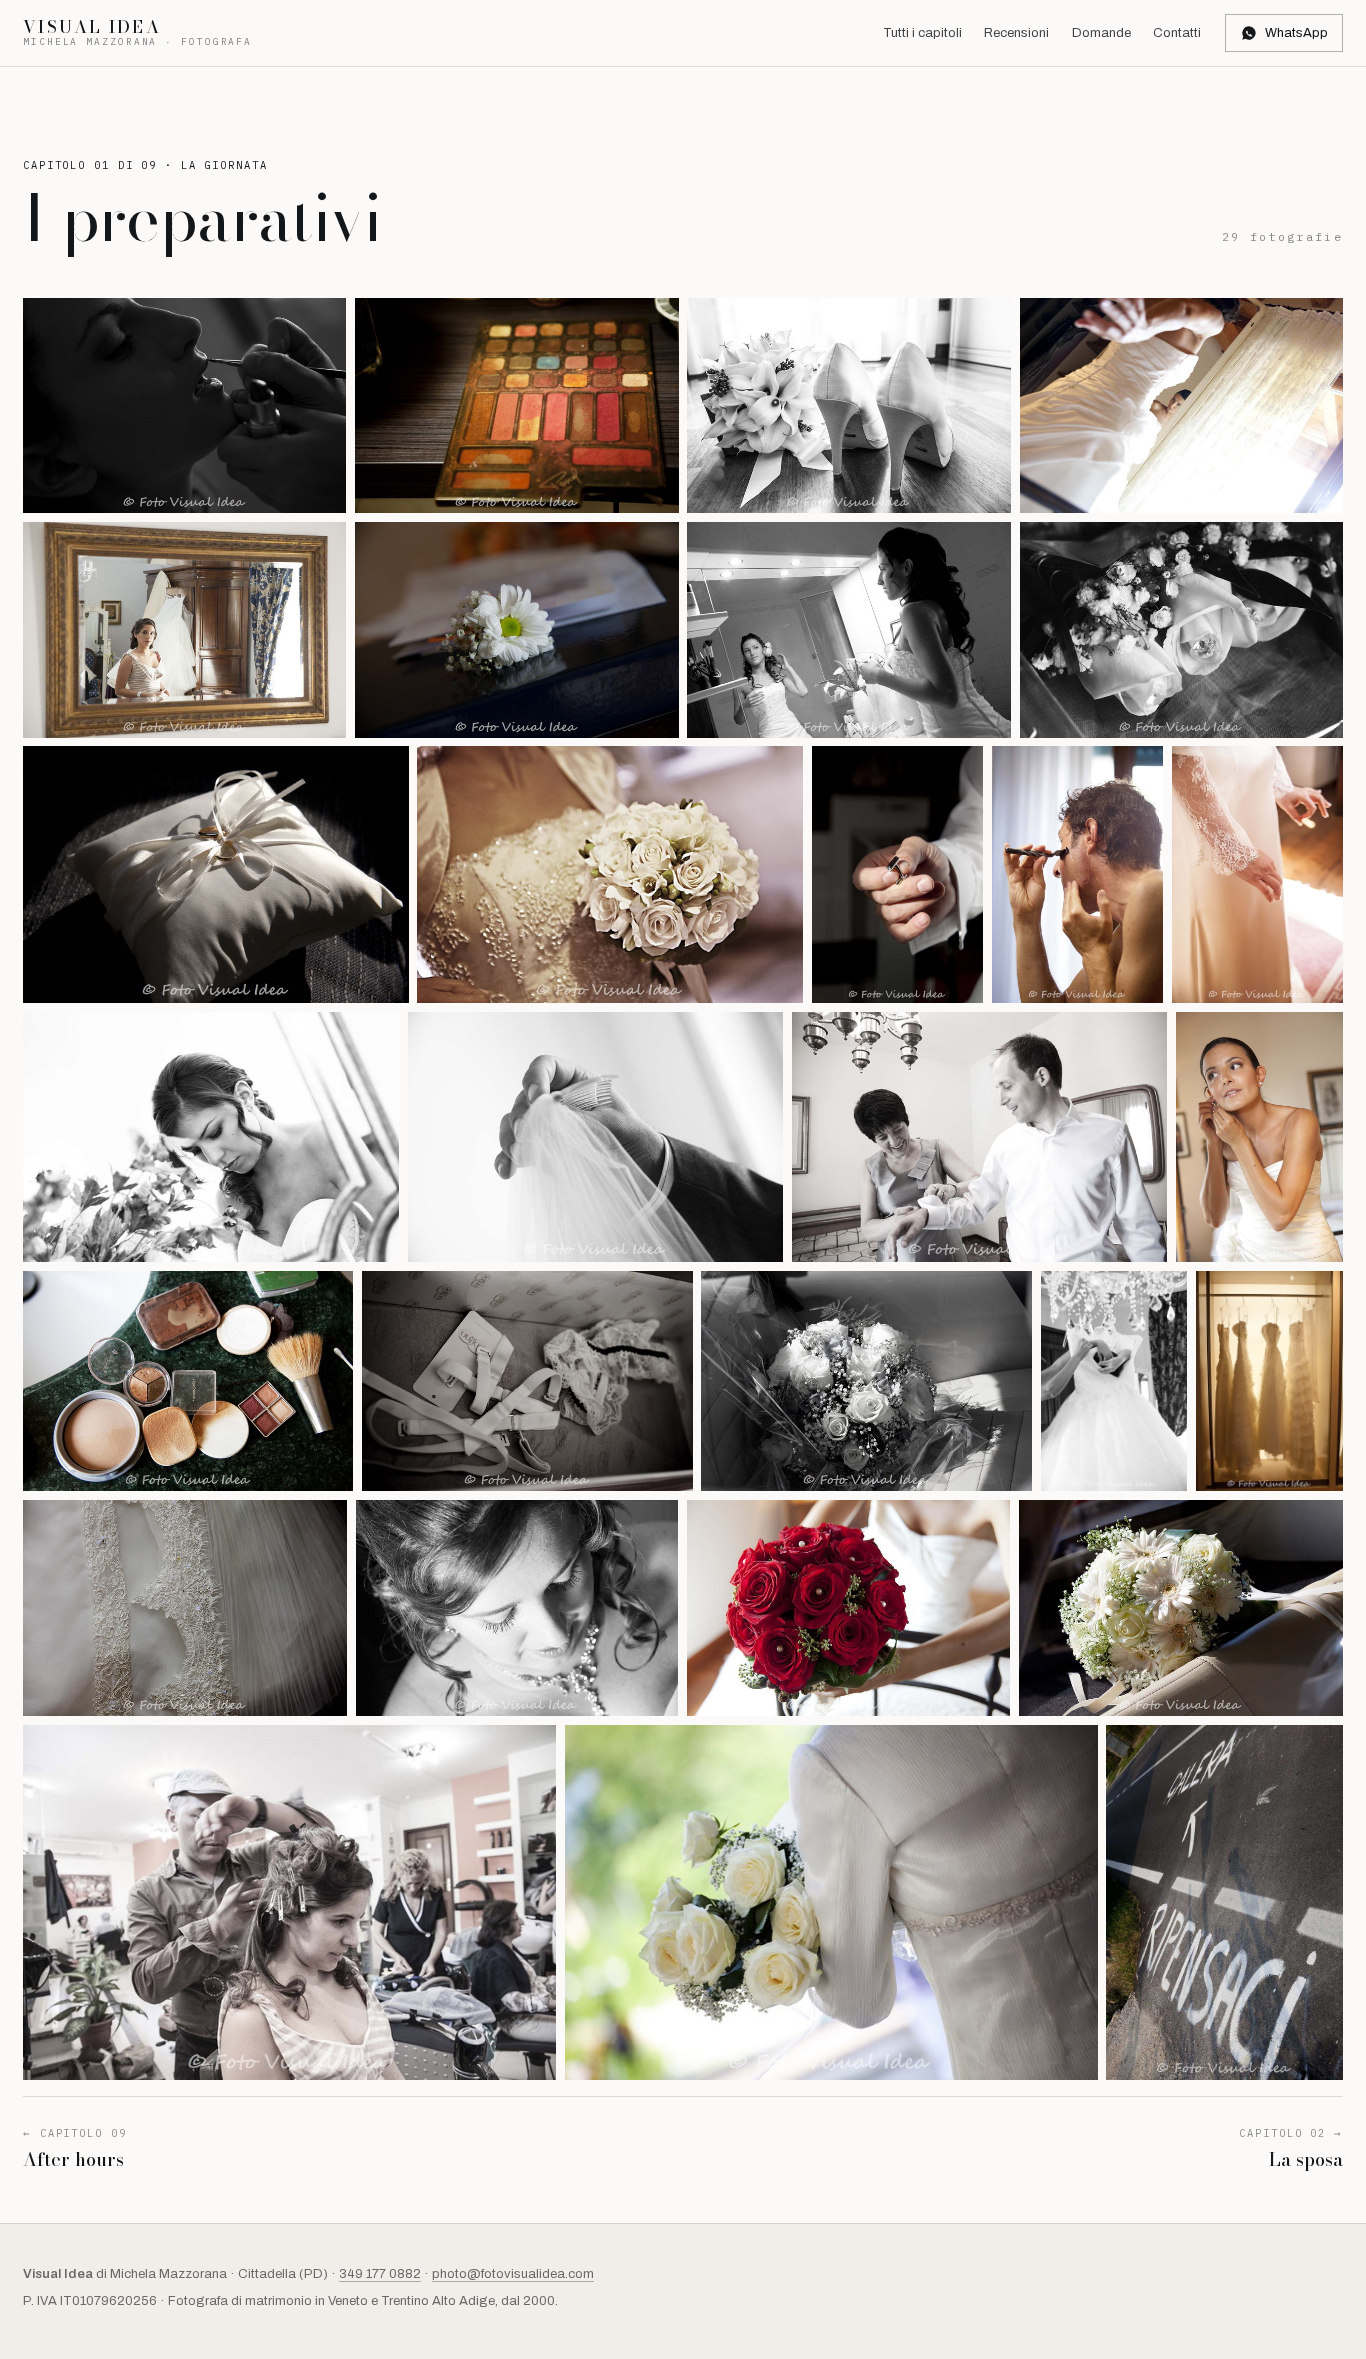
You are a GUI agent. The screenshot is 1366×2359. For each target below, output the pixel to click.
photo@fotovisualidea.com (513, 2274)
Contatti (1177, 33)
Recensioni (1016, 33)
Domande (1101, 33)
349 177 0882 (380, 2274)
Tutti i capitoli (922, 33)
